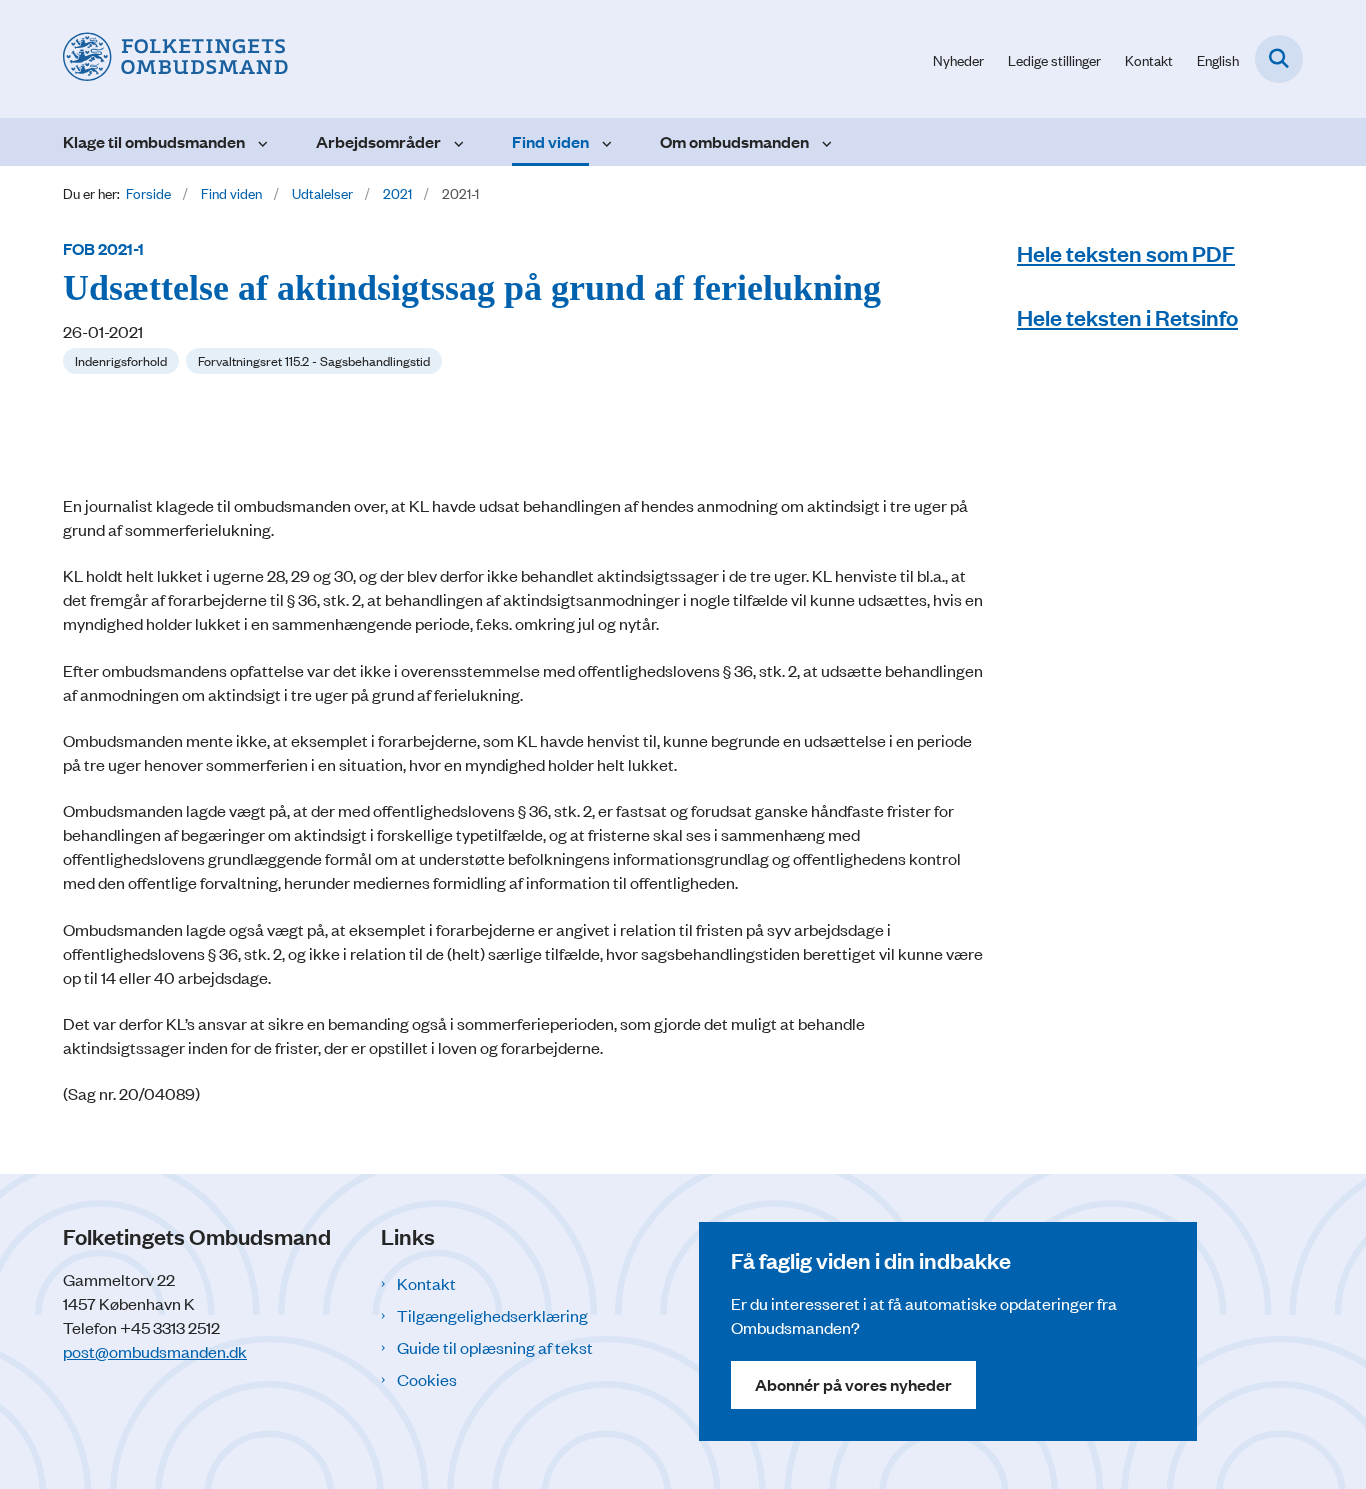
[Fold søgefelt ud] (1279, 59)
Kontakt (426, 1283)
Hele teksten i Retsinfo (1127, 316)
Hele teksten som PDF (1126, 252)
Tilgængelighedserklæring (492, 1315)
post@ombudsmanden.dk (155, 1351)
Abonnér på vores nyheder (853, 1384)
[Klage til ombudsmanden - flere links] (260, 142)
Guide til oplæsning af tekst (495, 1347)
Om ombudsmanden (734, 141)
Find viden (550, 141)
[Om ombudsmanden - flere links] (824, 142)
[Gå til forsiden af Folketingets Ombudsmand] (175, 59)
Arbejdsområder (378, 141)
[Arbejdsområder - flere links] (456, 142)
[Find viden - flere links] (604, 142)
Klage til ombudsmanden (154, 141)
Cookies (427, 1379)
